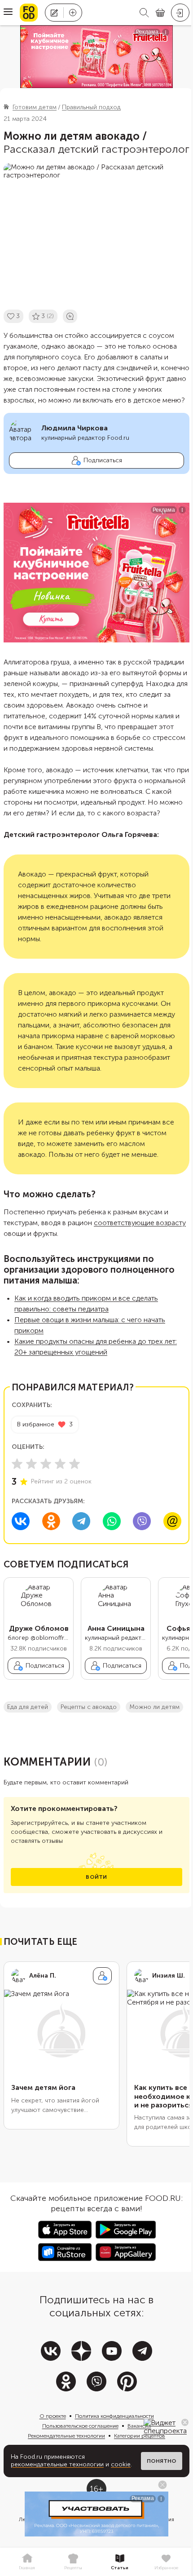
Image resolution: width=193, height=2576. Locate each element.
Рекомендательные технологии (66, 2436)
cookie (121, 2464)
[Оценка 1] (17, 1464)
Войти (96, 1877)
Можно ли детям (154, 1707)
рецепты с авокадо (89, 1707)
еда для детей (28, 1707)
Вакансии (139, 2426)
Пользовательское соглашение (80, 2426)
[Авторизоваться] (180, 13)
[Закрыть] (185, 2422)
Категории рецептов (140, 2436)
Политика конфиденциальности (114, 2416)
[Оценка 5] (75, 1464)
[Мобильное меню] (8, 13)
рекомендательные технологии (57, 2464)
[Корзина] (160, 13)
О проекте (53, 2416)
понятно (162, 2461)
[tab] (27, 2562)
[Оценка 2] (31, 1464)
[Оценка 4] (60, 1464)
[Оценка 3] (46, 1464)
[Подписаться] (102, 1976)
